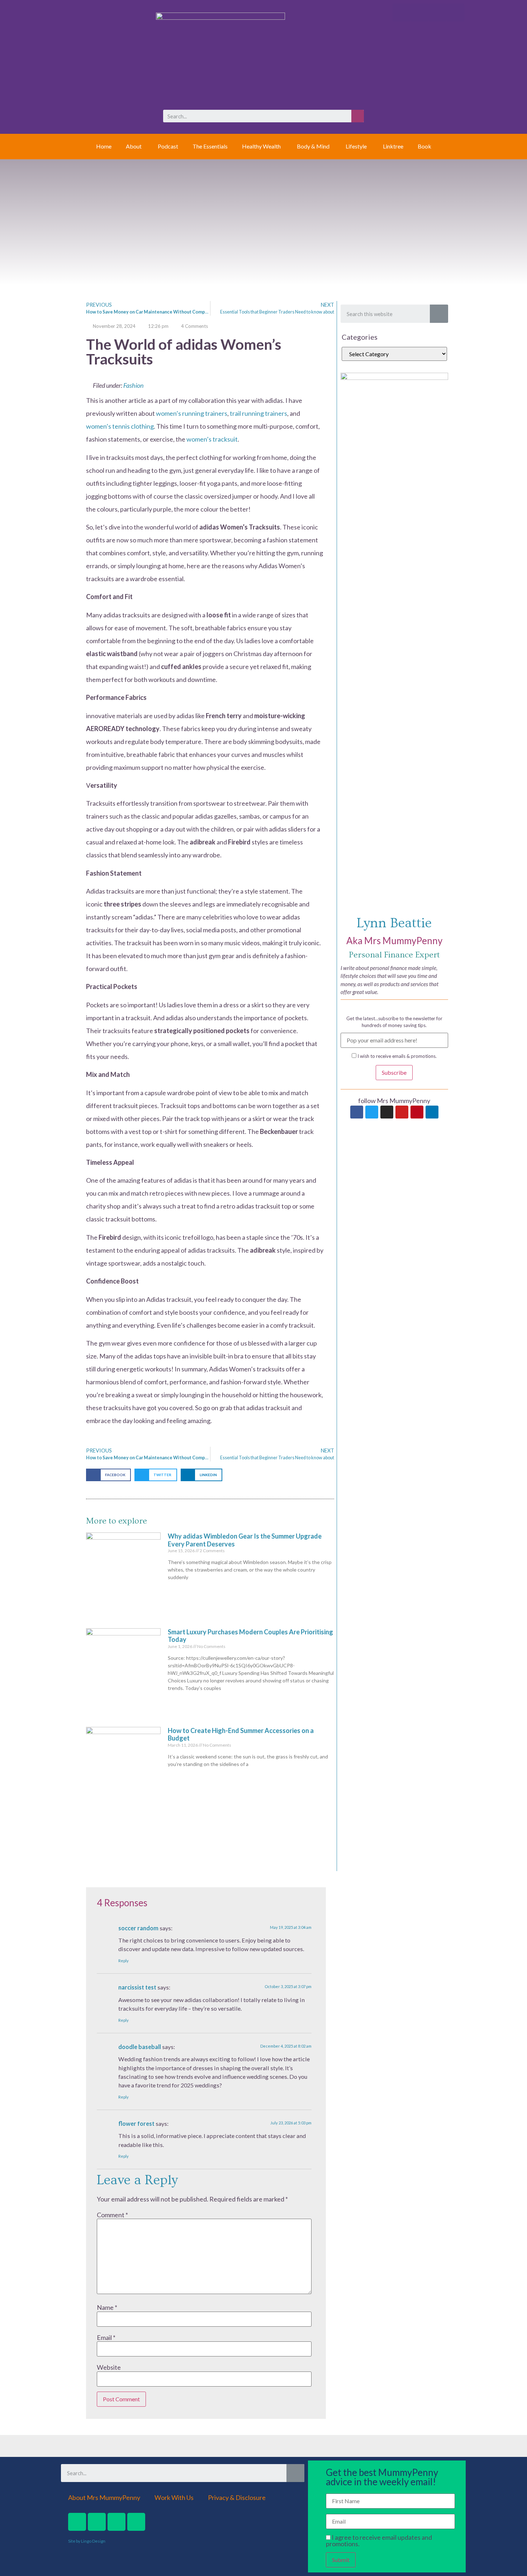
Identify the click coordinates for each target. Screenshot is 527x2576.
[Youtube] (402, 1112)
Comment (112, 2215)
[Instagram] (387, 1112)
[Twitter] (372, 1112)
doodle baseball (140, 2047)
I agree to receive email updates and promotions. (379, 2540)
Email (106, 2337)
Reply (124, 1961)
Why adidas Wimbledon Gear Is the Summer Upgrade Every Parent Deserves (245, 1540)
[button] (108, 1475)
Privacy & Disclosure (237, 2497)
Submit (341, 2560)
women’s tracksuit (212, 439)
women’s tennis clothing (120, 426)
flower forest (136, 2123)
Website (109, 2367)
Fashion (133, 385)
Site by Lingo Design (87, 2541)
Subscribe (394, 1072)
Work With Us (174, 2497)
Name (107, 2307)
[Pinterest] (417, 1112)
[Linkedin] (432, 1112)
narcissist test (137, 1987)
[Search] (358, 116)
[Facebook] (357, 1112)
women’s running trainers (192, 413)
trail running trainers (258, 413)
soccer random (138, 1928)
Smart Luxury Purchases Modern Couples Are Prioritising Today (250, 1636)
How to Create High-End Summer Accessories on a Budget (241, 1734)
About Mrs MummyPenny (104, 2497)
